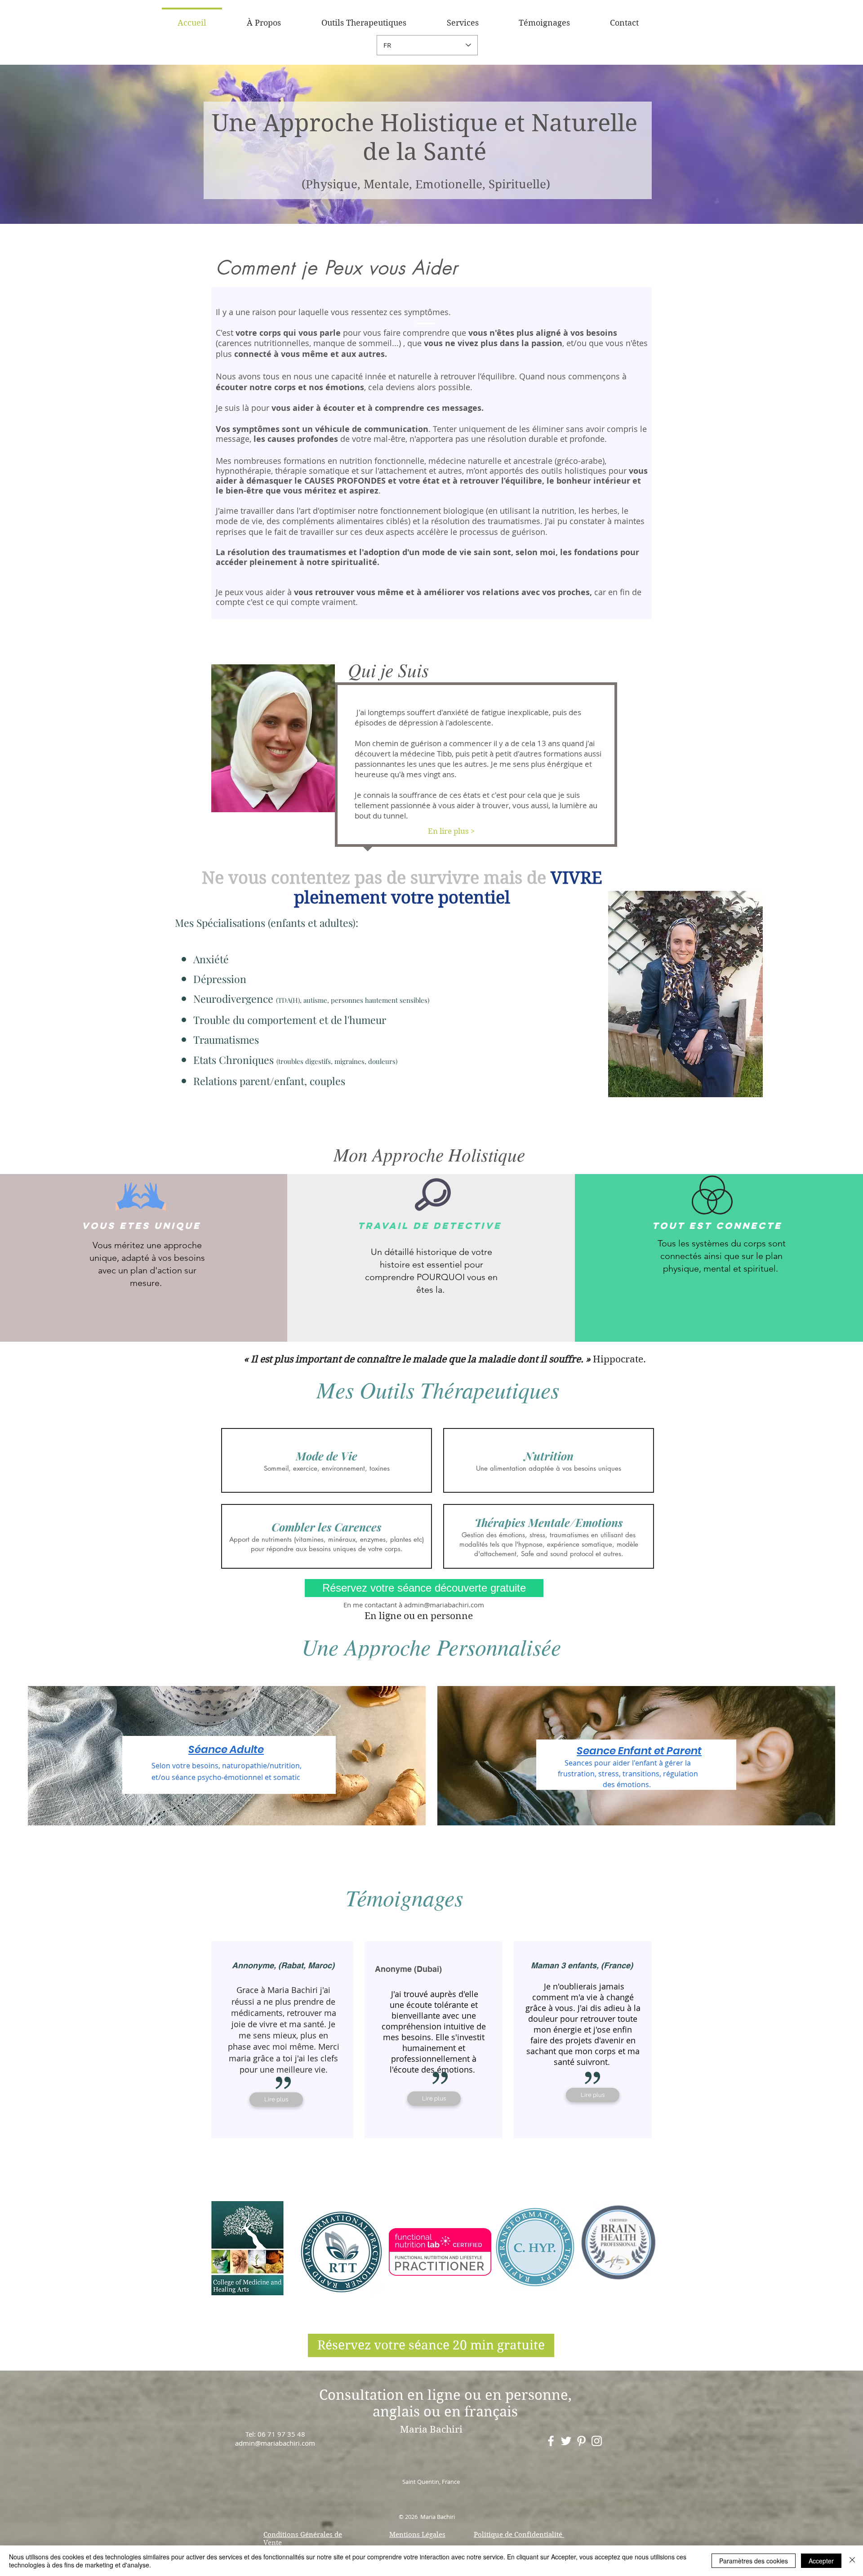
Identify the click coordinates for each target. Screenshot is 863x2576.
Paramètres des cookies (754, 2561)
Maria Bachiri (431, 2429)
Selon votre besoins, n (189, 1766)
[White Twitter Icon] (566, 2441)
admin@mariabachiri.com (444, 1605)
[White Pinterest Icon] (581, 2441)
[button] (364, 19)
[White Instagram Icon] (597, 2441)
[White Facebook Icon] (551, 2441)
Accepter (821, 2561)
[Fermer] (852, 2561)
